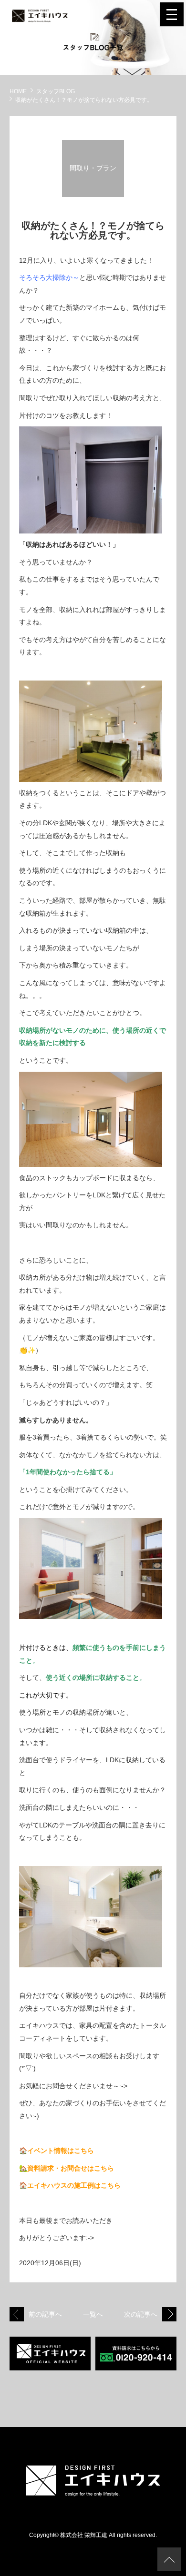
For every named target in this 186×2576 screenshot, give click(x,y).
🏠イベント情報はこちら (57, 2151)
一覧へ (93, 2314)
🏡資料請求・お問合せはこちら (67, 2168)
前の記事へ (45, 2314)
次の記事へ (141, 2314)
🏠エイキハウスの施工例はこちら (70, 2185)
